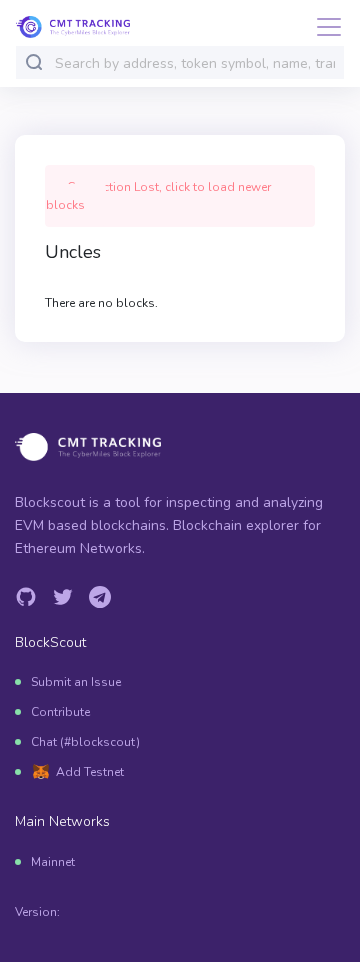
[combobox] (195, 63)
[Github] (26, 597)
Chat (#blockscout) (85, 742)
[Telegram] (100, 597)
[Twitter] (63, 597)
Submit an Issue (76, 682)
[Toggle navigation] (323, 27)
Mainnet (53, 862)
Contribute (60, 712)
